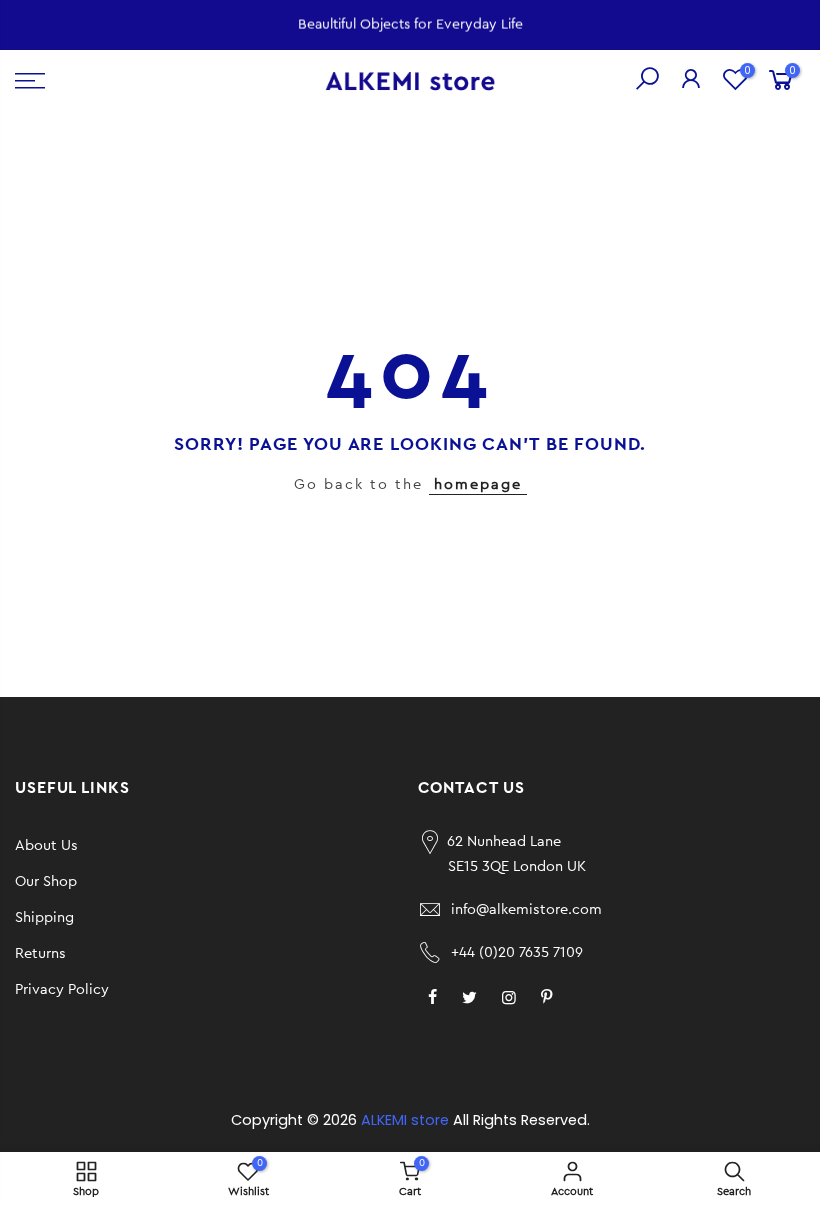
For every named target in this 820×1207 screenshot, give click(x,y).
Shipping (44, 917)
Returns (40, 953)
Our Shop (46, 881)
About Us (46, 845)
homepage (478, 484)
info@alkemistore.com (526, 909)
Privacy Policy (62, 989)
